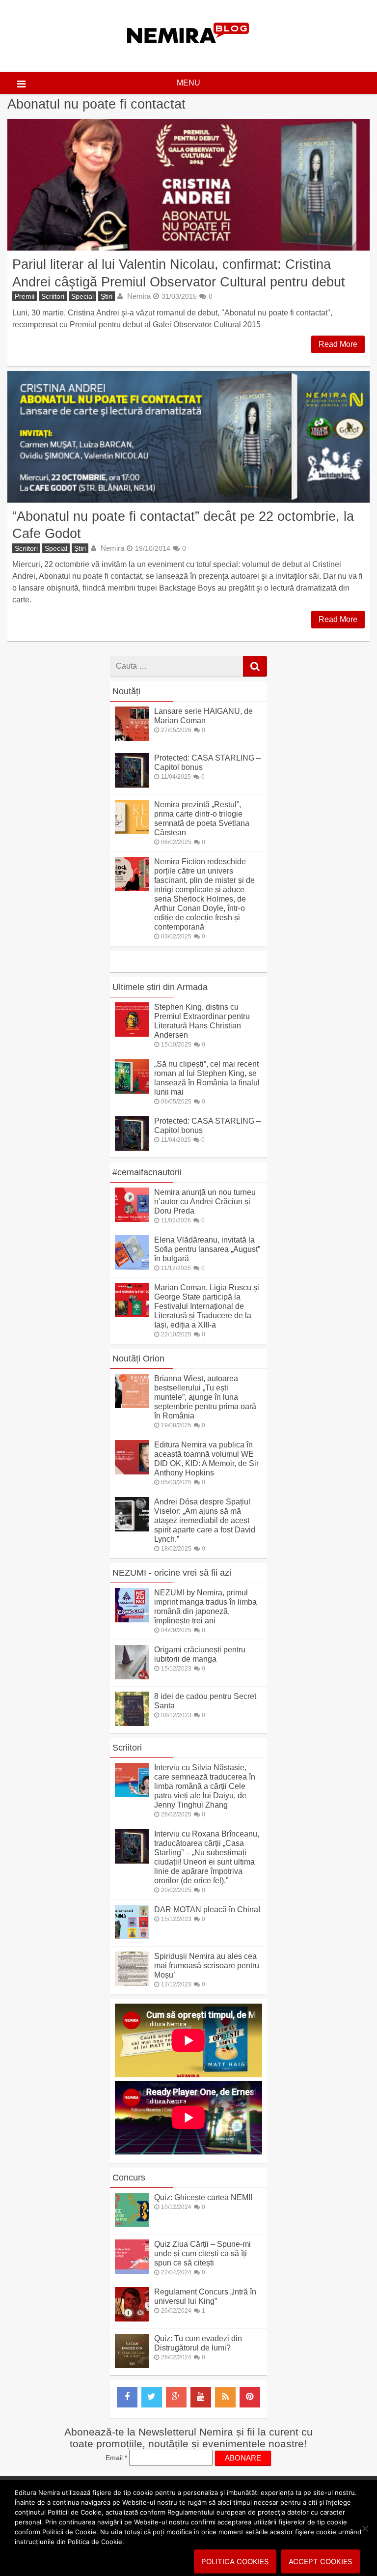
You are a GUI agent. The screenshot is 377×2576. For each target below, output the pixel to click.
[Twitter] (152, 2397)
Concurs (129, 2178)
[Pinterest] (250, 2397)
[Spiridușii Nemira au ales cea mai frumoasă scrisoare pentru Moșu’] (132, 1983)
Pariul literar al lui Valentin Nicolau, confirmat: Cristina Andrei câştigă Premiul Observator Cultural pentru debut (179, 273)
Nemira (139, 296)
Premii (25, 296)
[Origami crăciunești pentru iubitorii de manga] (132, 1677)
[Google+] (176, 2397)
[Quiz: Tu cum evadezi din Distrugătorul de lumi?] (132, 2365)
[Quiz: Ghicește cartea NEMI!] (132, 2224)
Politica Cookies (235, 2562)
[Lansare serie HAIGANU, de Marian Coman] (132, 738)
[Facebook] (127, 2397)
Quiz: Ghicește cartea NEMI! (203, 2197)
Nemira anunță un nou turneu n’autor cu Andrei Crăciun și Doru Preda (205, 1202)
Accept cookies (321, 2562)
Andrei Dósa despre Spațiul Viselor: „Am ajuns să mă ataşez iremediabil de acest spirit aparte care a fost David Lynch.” (205, 1520)
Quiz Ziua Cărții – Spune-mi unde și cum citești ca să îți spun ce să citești (202, 2253)
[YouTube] (201, 2397)
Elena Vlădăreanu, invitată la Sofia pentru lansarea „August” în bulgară (207, 1249)
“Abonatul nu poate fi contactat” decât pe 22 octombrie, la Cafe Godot (183, 525)
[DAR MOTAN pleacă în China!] (132, 1937)
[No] (365, 2528)
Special (82, 296)
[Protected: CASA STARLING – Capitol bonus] (132, 785)
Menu (188, 83)
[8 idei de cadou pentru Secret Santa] (132, 1723)
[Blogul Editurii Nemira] (188, 53)
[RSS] (225, 2397)
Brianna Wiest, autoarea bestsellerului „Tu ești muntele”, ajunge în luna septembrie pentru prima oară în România (205, 1397)
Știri (107, 296)
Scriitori (53, 296)
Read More (338, 344)
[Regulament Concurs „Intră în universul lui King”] (132, 2319)
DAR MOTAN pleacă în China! (207, 1910)
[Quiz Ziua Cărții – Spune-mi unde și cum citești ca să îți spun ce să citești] (132, 2271)
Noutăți (126, 691)
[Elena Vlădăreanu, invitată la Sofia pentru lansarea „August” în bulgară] (132, 1267)
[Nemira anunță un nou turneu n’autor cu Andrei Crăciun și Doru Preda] (132, 1219)
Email (116, 2458)
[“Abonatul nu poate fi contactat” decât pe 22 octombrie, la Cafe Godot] (188, 437)
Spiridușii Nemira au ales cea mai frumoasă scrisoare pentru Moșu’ (207, 1966)
